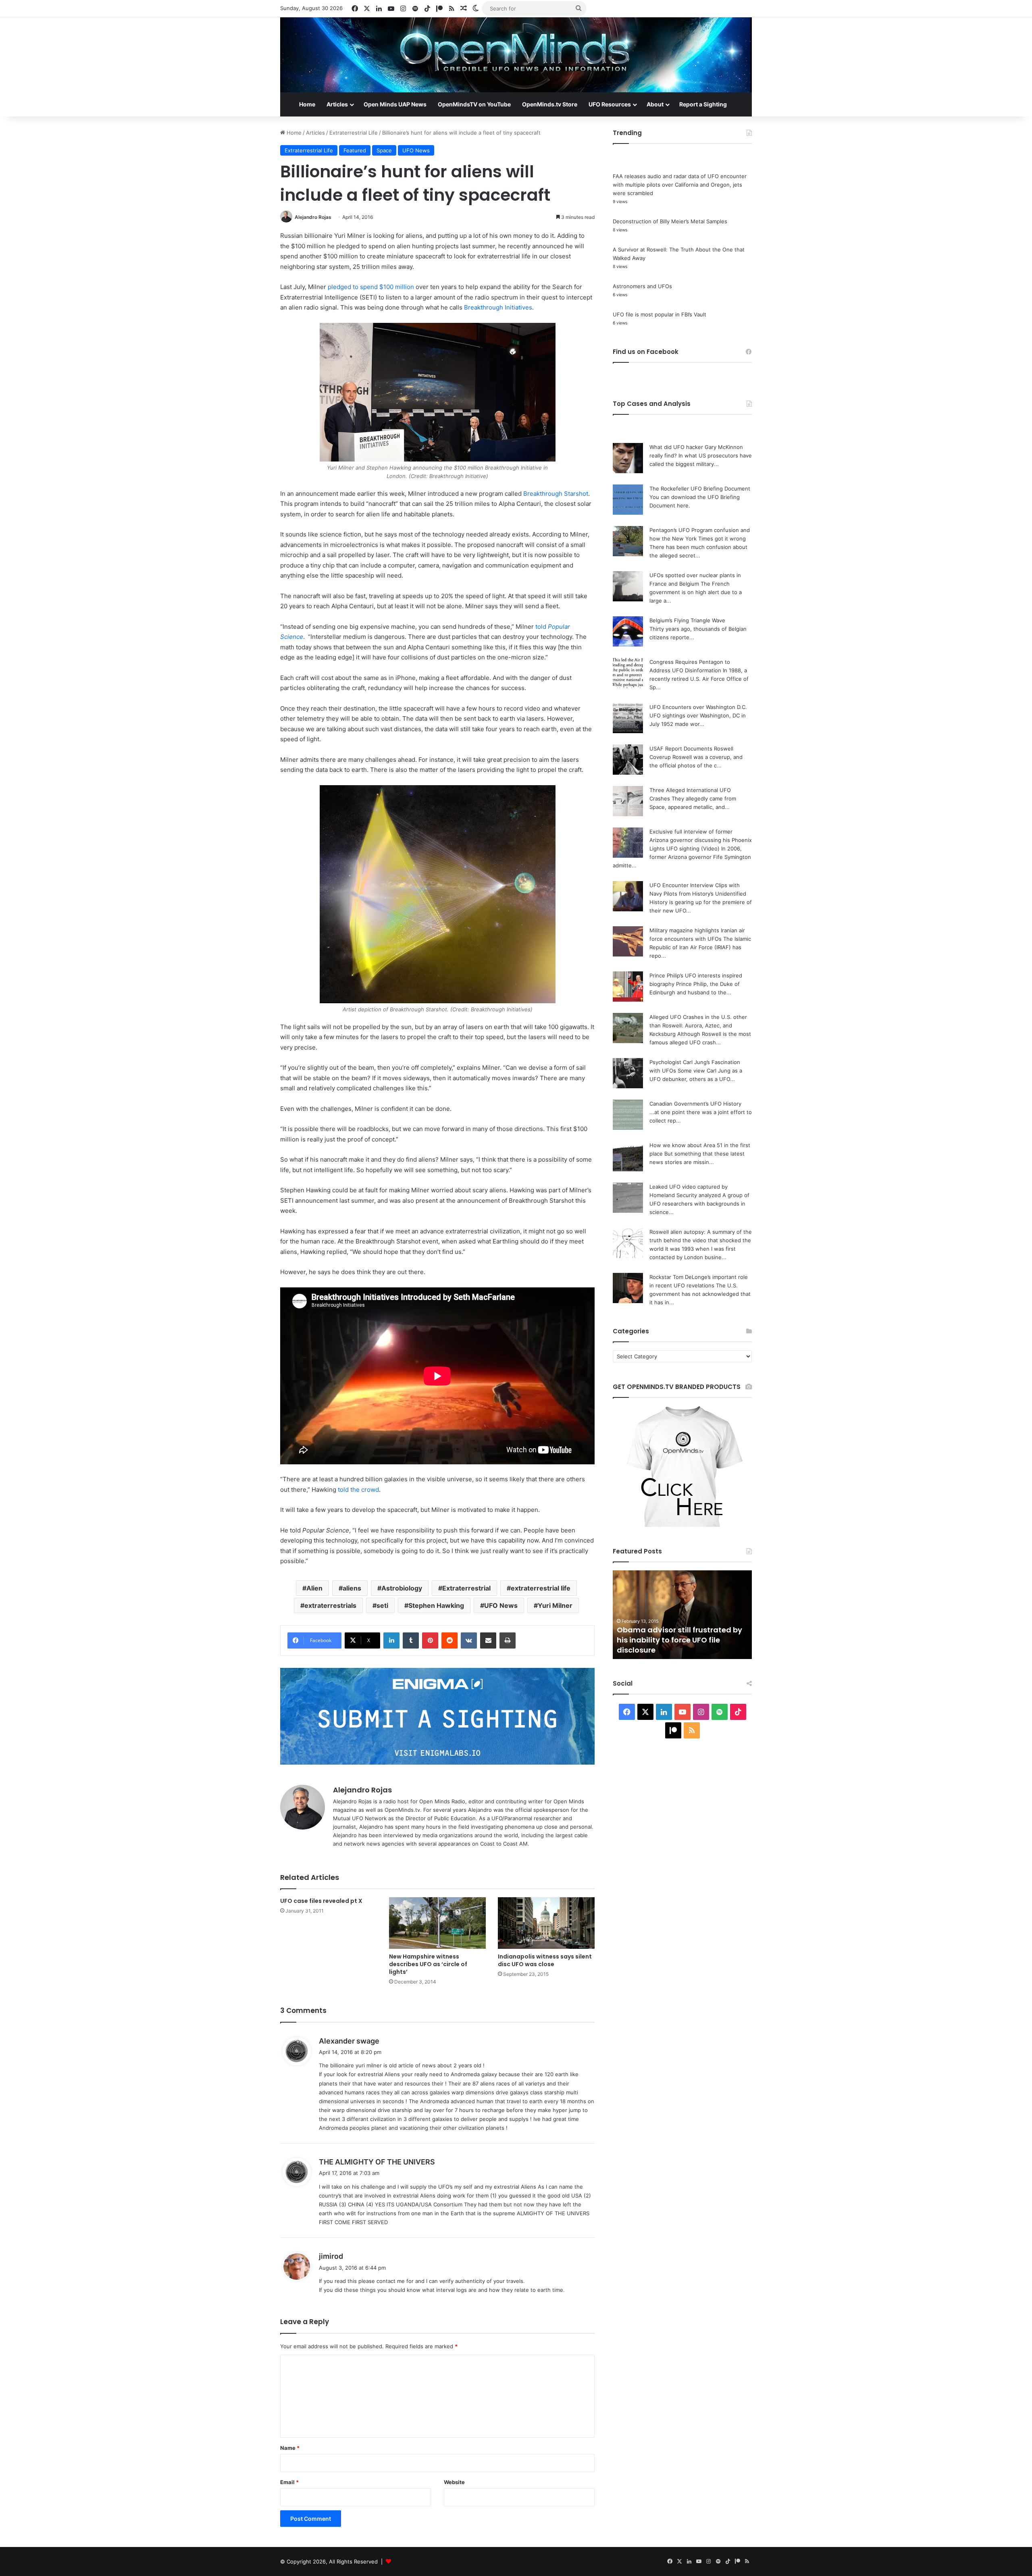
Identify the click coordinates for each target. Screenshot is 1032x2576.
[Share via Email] (488, 1640)
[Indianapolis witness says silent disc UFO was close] (546, 1923)
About (655, 104)
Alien (314, 1588)
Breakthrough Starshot (556, 494)
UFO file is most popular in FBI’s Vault (660, 314)
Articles (337, 104)
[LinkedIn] (391, 1640)
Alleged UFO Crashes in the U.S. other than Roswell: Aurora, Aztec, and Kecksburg (698, 1025)
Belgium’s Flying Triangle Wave (687, 620)
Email (289, 2482)
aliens (352, 1588)
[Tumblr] (411, 1640)
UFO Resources (610, 104)
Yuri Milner (555, 1605)
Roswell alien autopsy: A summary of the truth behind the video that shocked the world (701, 1240)
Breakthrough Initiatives (498, 307)
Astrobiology (402, 1588)
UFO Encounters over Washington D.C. (698, 707)
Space (384, 150)
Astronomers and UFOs (642, 286)
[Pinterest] (430, 1640)
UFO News (416, 150)
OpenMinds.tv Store (550, 104)
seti (382, 1605)
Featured (355, 150)
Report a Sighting (703, 104)
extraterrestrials (330, 1605)
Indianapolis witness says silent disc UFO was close (545, 1960)
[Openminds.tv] (516, 55)
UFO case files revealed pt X (321, 1901)
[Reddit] (449, 1640)
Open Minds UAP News (395, 104)
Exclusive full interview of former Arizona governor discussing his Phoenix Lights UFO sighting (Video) (701, 840)
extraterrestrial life (541, 1588)
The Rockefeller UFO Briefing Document (700, 489)
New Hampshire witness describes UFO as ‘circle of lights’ (428, 1964)
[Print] (508, 1640)
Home (307, 104)
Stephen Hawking (436, 1605)
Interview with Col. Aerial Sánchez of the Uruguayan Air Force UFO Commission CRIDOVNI (679, 1640)
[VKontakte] (469, 1640)
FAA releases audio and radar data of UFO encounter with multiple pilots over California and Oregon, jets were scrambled (680, 185)
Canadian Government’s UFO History (695, 1104)
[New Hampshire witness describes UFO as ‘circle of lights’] (437, 1923)
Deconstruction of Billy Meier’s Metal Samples (670, 221)
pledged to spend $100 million (371, 287)
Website (454, 2482)
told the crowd (358, 1490)
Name (290, 2448)
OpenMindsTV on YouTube (474, 104)
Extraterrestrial (466, 1588)
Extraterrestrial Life (354, 133)
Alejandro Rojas (313, 217)
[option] (682, 1615)
